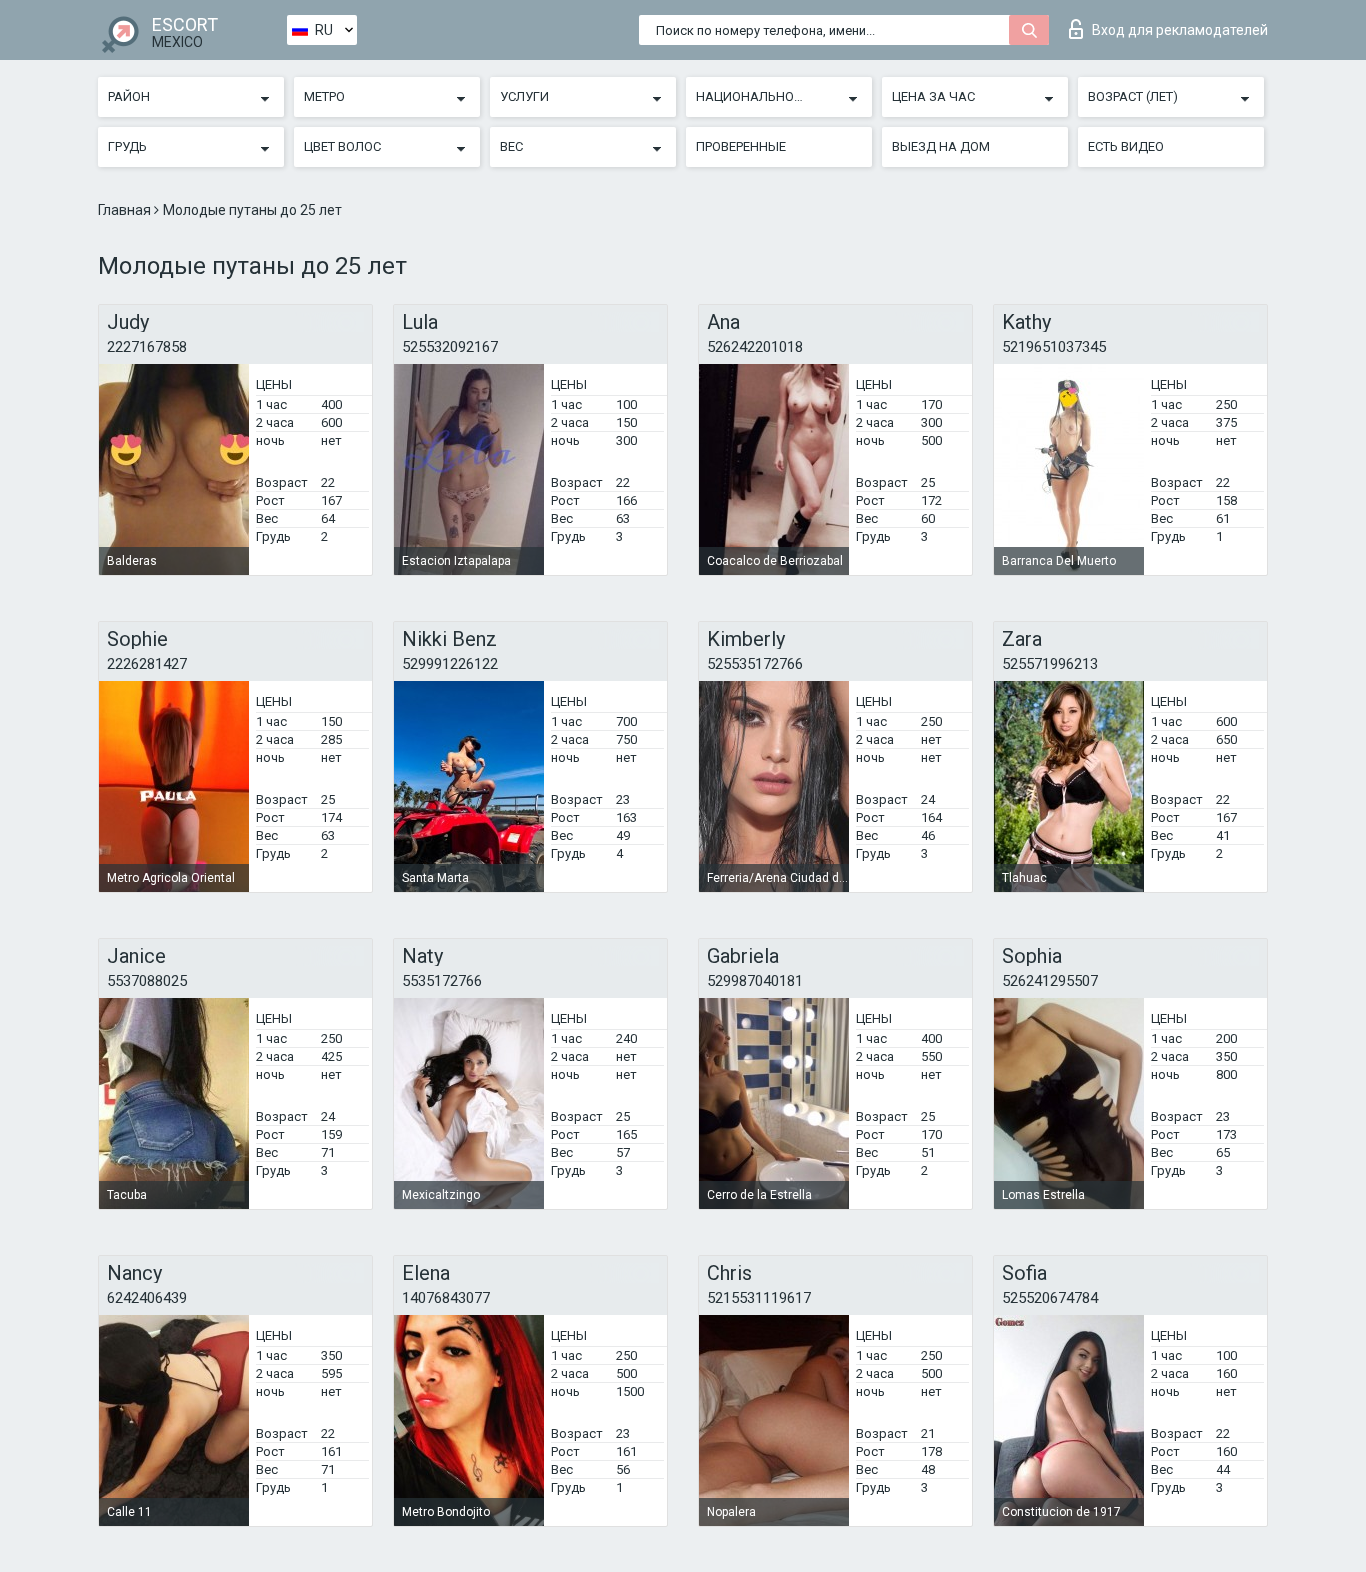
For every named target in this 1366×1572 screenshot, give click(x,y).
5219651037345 (1054, 347)
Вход (1180, 30)
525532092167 (450, 347)
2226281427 (147, 664)
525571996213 (1050, 664)
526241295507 (1050, 981)
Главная (126, 210)
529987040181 (755, 981)
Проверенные (741, 146)
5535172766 (442, 981)
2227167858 (147, 347)
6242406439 (147, 1298)
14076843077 (446, 1298)
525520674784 (1050, 1298)
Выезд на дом (941, 146)
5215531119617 (759, 1298)
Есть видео (1126, 146)
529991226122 (450, 664)
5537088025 (147, 981)
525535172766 (755, 664)
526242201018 (755, 347)
